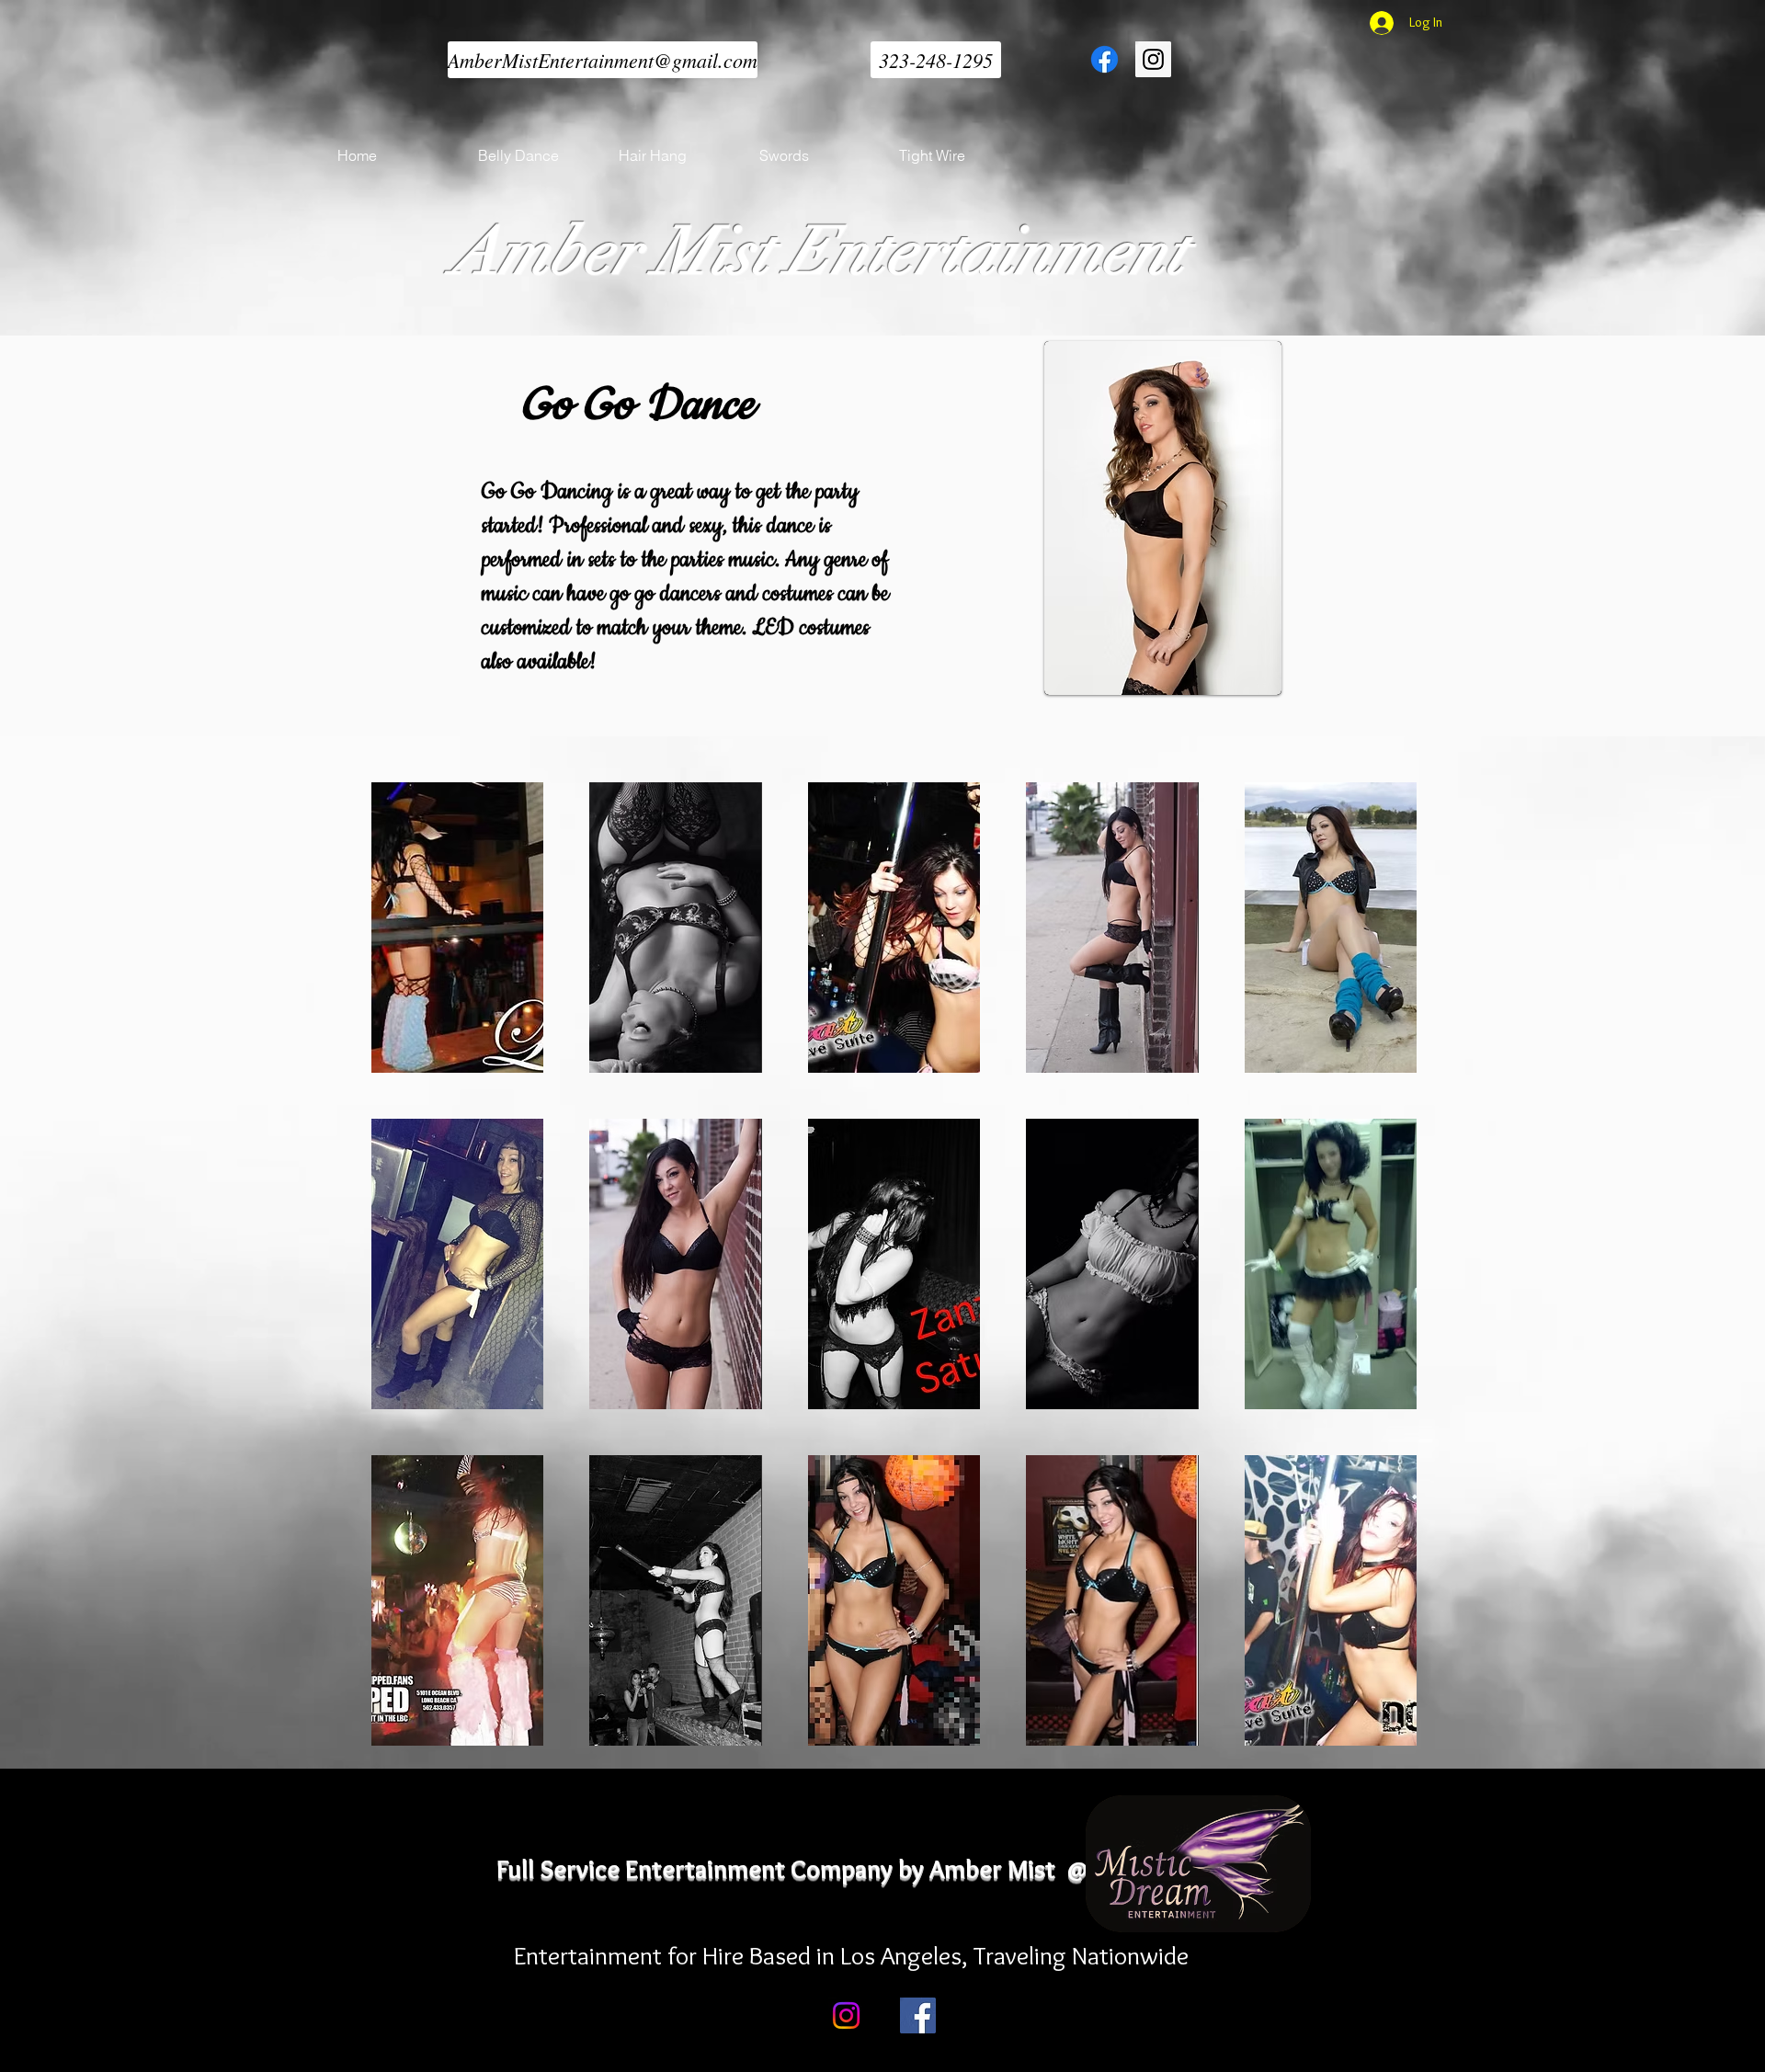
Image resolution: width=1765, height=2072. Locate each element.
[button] (457, 928)
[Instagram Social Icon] (1153, 59)
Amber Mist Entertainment (819, 251)
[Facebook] (918, 2015)
